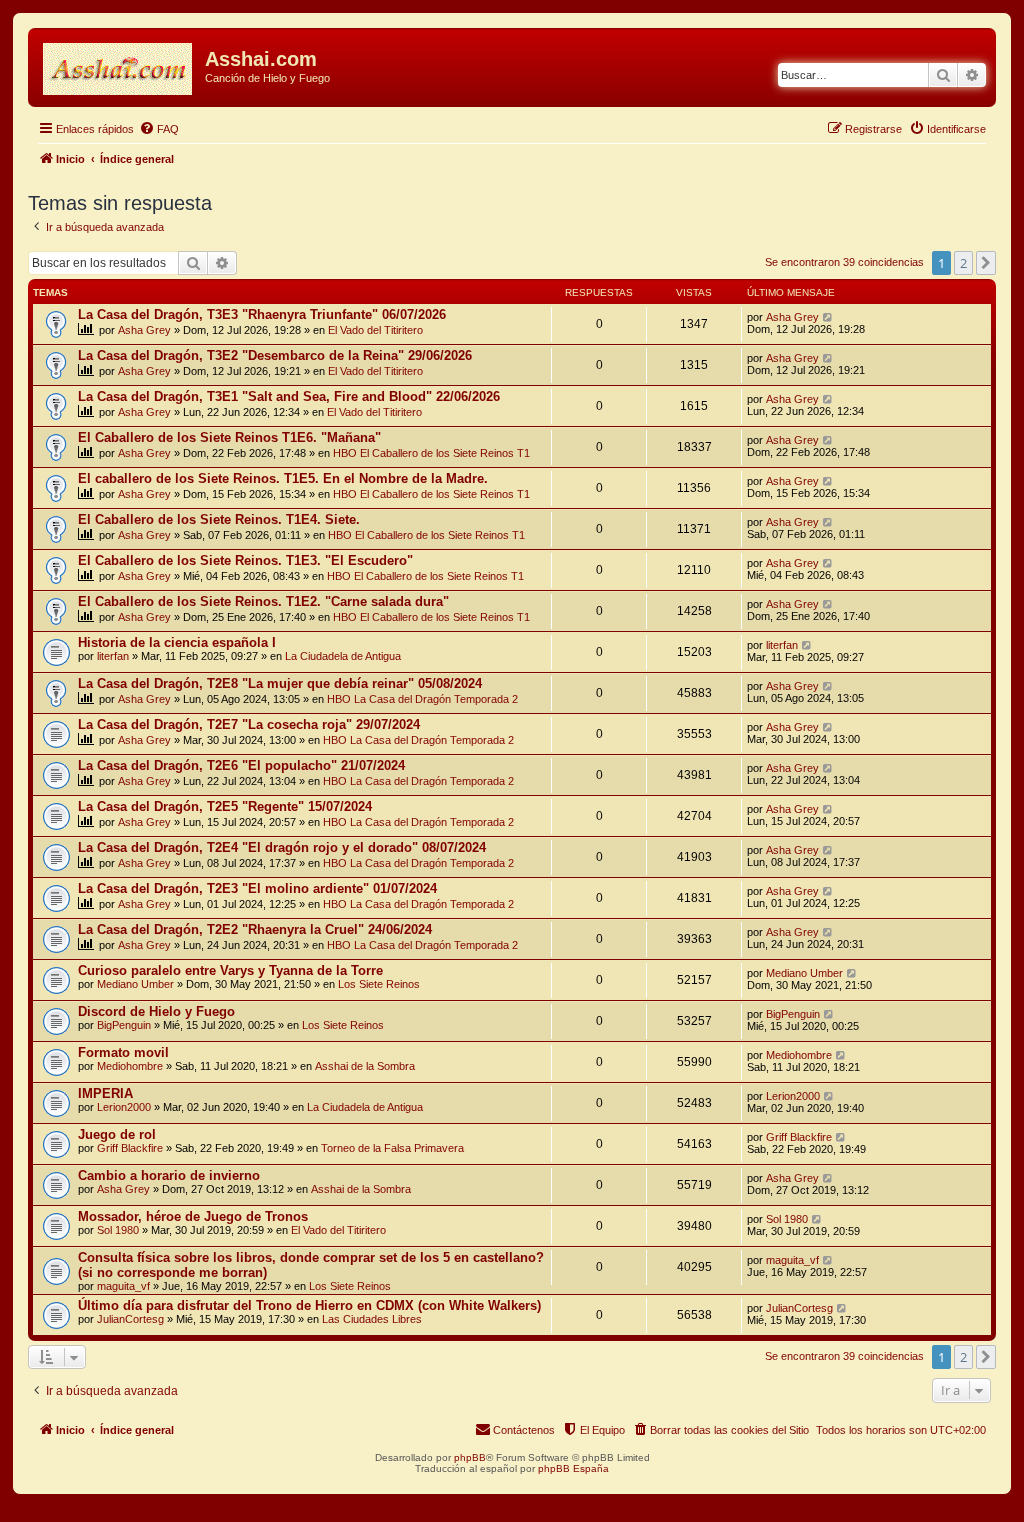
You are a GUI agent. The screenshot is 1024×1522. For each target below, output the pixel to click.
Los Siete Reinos (379, 984)
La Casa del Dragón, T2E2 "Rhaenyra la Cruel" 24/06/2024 (255, 929)
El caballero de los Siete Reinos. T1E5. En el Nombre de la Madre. (283, 478)
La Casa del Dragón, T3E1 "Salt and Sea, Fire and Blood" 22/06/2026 (289, 396)
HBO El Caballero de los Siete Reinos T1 (431, 453)
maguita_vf (123, 1286)
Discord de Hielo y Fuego (156, 1011)
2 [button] (963, 263)
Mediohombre (130, 1066)
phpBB (470, 1457)
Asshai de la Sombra (365, 1066)
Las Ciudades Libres (372, 1319)
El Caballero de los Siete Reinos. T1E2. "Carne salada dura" (263, 601)
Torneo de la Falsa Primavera (392, 1148)
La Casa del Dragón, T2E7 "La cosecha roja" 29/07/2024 (249, 724)
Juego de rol (117, 1134)
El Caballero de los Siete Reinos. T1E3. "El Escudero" (245, 560)
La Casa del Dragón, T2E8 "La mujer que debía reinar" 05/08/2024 (280, 683)
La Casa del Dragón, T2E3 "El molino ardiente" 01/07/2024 (257, 888)
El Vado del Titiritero (375, 330)
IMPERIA (105, 1093)
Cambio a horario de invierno (169, 1175)
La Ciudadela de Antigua (343, 656)
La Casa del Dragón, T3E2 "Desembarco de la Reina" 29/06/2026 (275, 355)
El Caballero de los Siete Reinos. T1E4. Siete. (219, 519)
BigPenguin (124, 1025)
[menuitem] (159, 129)
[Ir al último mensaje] (828, 317)
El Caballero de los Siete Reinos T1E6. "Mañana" (229, 437)
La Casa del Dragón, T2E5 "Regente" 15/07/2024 (225, 806)
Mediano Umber (135, 984)
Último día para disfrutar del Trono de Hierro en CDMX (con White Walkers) (309, 1305)
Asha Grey (144, 330)
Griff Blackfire (130, 1148)
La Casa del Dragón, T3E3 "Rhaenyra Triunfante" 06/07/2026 (262, 314)
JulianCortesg (130, 1319)
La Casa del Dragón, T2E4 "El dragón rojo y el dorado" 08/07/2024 (282, 847)
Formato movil (123, 1052)
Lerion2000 (124, 1107)
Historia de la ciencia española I (177, 642)
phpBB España (573, 1468)
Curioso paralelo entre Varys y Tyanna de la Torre (230, 970)
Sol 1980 (118, 1230)
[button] (986, 263)
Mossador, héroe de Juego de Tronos (193, 1216)
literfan (113, 656)
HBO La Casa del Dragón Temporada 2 (422, 699)
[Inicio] (119, 65)
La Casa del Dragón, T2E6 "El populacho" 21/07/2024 (241, 765)
